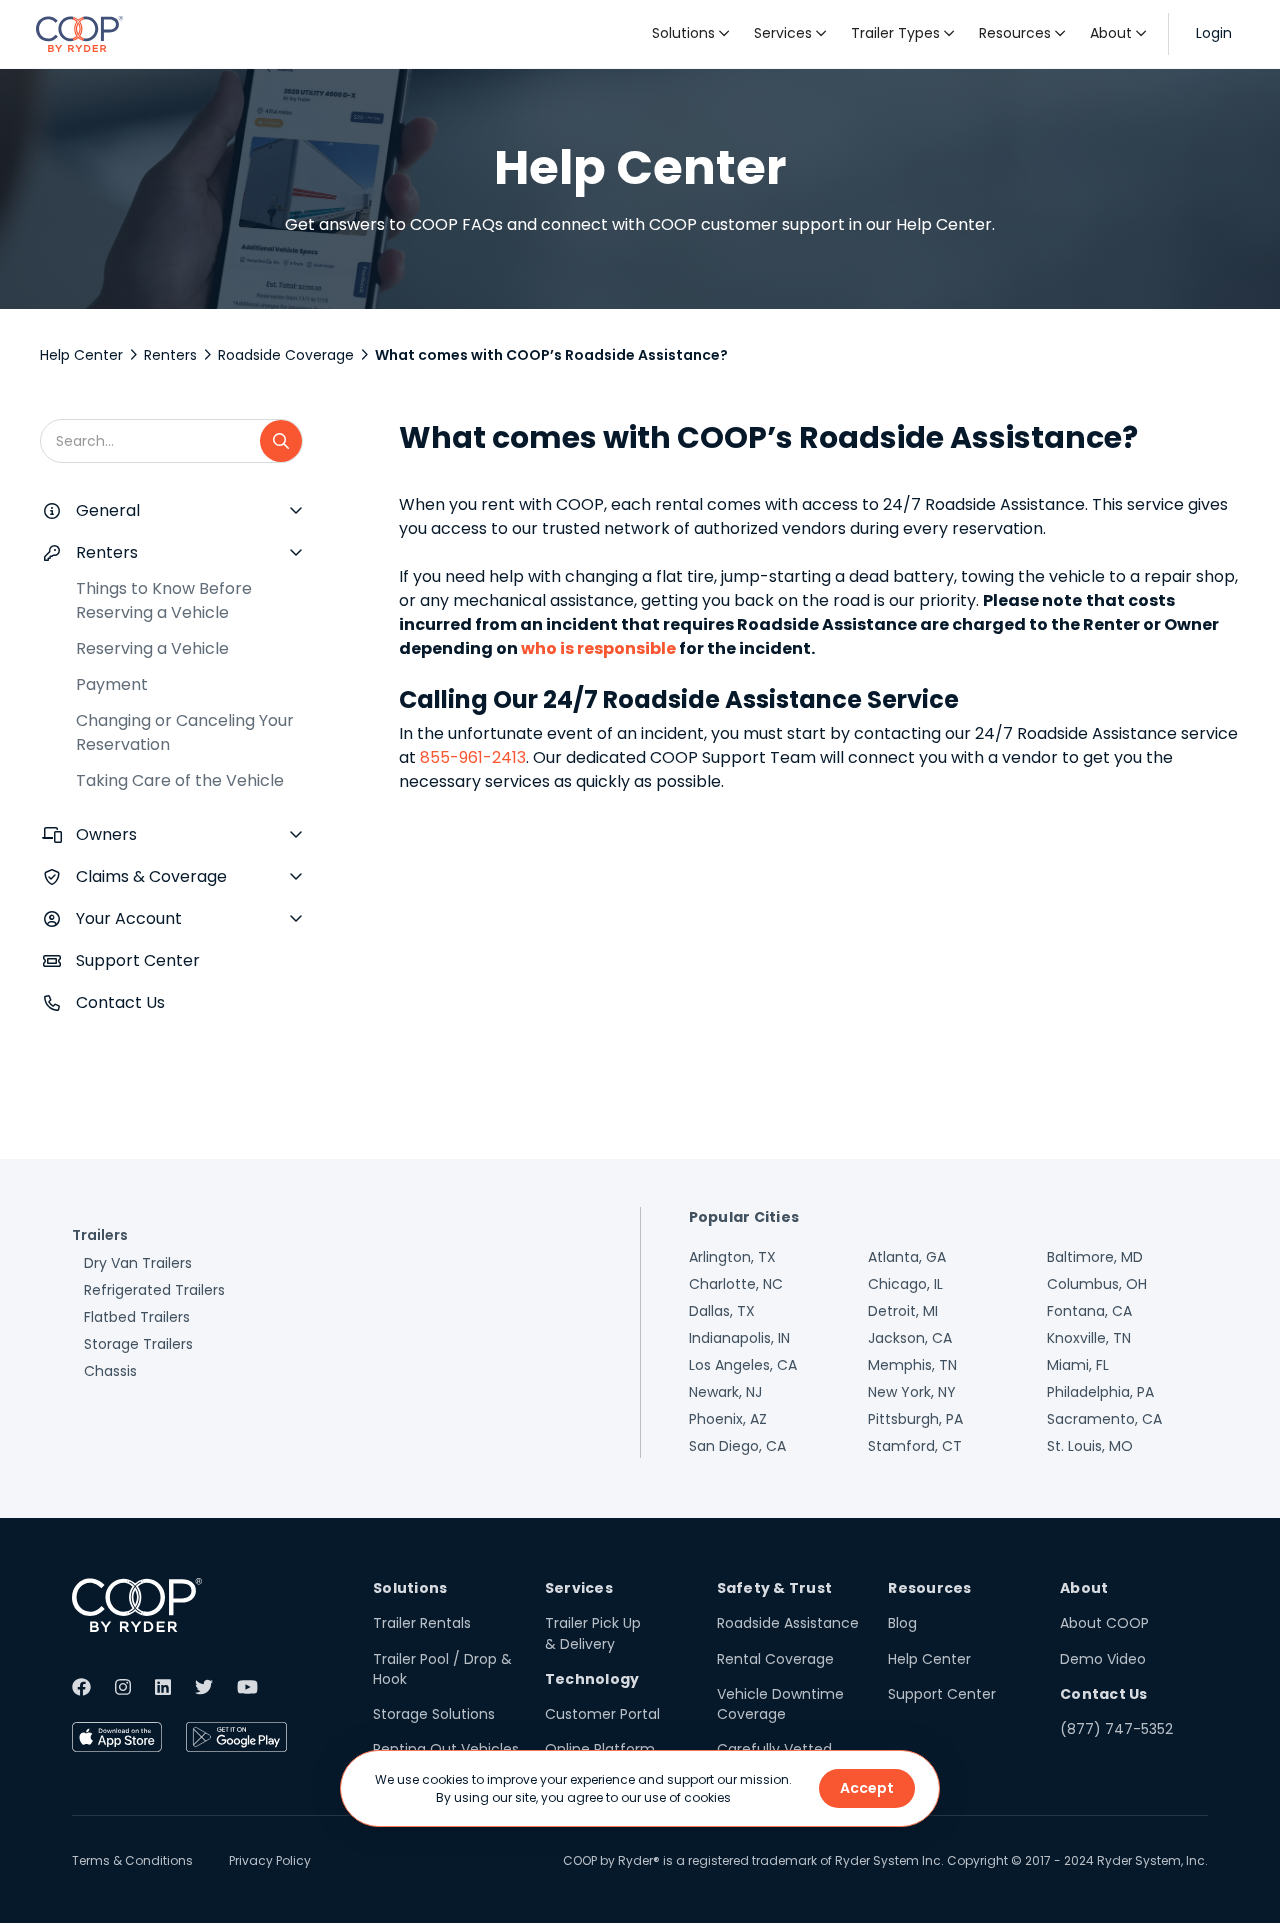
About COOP (1104, 1623)
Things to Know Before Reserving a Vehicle (164, 600)
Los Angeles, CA (743, 1365)
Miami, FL (1078, 1365)
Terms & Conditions (132, 1860)
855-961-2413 (473, 757)
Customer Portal (602, 1714)
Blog (902, 1623)
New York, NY (912, 1392)
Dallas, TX (722, 1311)
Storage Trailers (138, 1344)
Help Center (81, 355)
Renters (170, 355)
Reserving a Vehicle (152, 648)
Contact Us (120, 1002)
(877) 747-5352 (1116, 1729)
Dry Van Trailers (138, 1263)
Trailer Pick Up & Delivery (593, 1633)
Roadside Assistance (788, 1623)
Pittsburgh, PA (915, 1419)
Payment (112, 684)
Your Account (129, 918)
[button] (691, 34)
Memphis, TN (912, 1365)
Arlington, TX (732, 1257)
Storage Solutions (434, 1714)
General (108, 510)
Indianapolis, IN (739, 1338)
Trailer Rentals (422, 1623)
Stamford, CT (915, 1446)
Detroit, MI (903, 1311)
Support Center (138, 960)
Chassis (110, 1371)
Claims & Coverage (151, 876)
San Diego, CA (737, 1446)
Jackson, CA (910, 1338)
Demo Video (1103, 1659)
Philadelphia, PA (1100, 1392)
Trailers (100, 1235)
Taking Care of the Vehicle (180, 780)
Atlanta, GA (907, 1257)
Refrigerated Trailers (154, 1290)
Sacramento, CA (1104, 1419)
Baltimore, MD (1095, 1257)
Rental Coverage (775, 1659)
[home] (79, 34)
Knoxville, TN (1089, 1338)
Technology (592, 1679)
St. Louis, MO (1090, 1446)
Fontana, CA (1089, 1311)
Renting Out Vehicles (446, 1749)
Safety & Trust (775, 1588)
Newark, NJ (725, 1392)
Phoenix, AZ (728, 1419)
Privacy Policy (270, 1860)
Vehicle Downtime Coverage (780, 1704)
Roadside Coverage (286, 355)
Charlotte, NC (736, 1284)
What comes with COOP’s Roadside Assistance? (551, 355)
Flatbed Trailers (137, 1317)
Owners (106, 834)
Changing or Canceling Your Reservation (185, 732)
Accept (867, 1788)
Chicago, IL (905, 1284)
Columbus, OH (1097, 1284)
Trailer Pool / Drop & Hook (442, 1669)
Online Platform (600, 1749)
